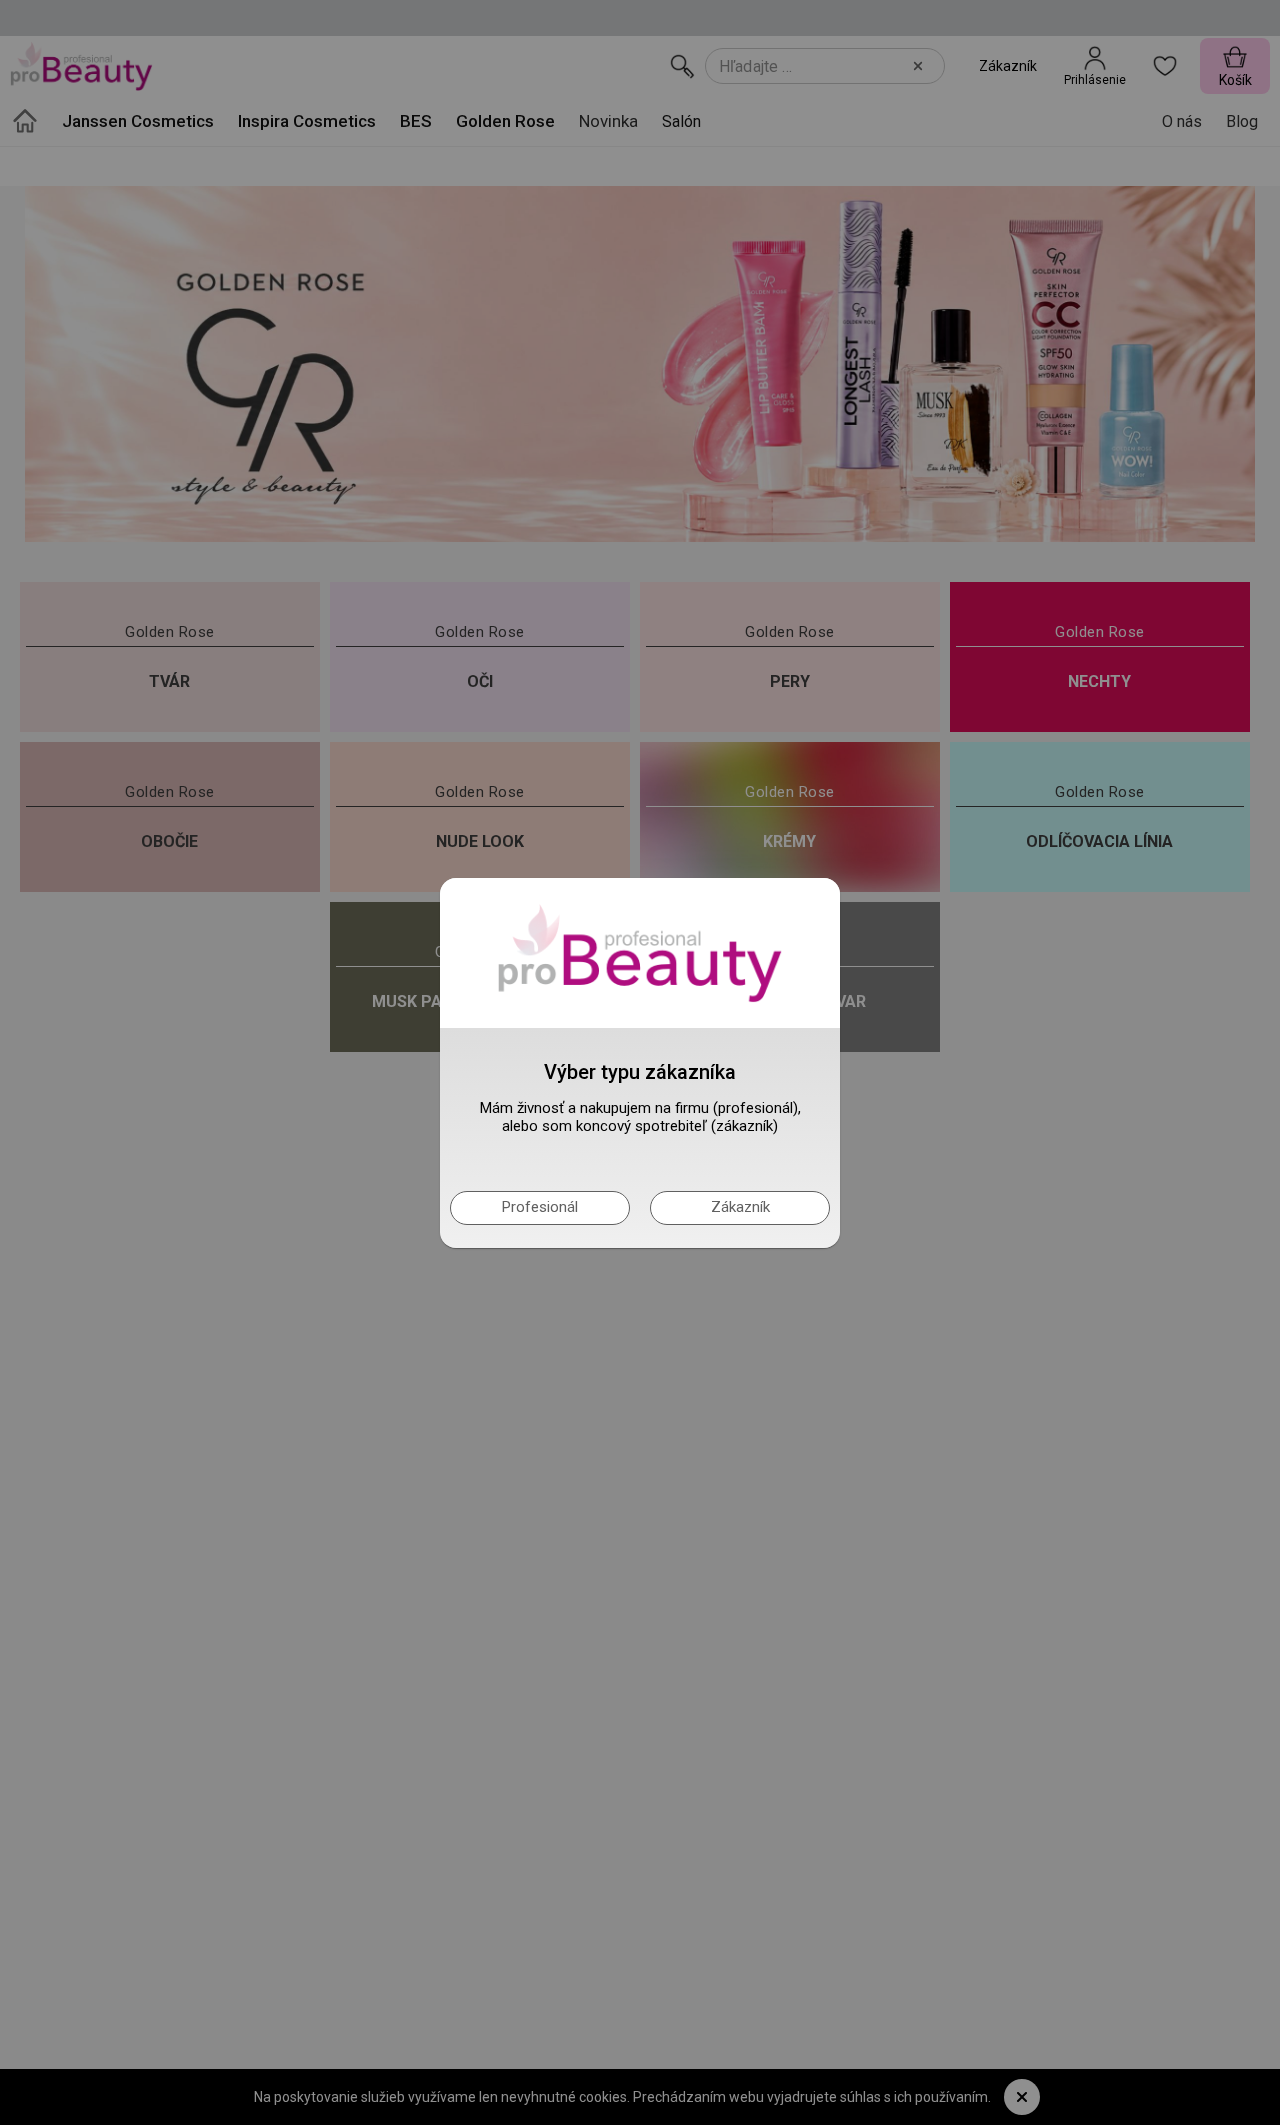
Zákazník (740, 1207)
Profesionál (540, 1207)
